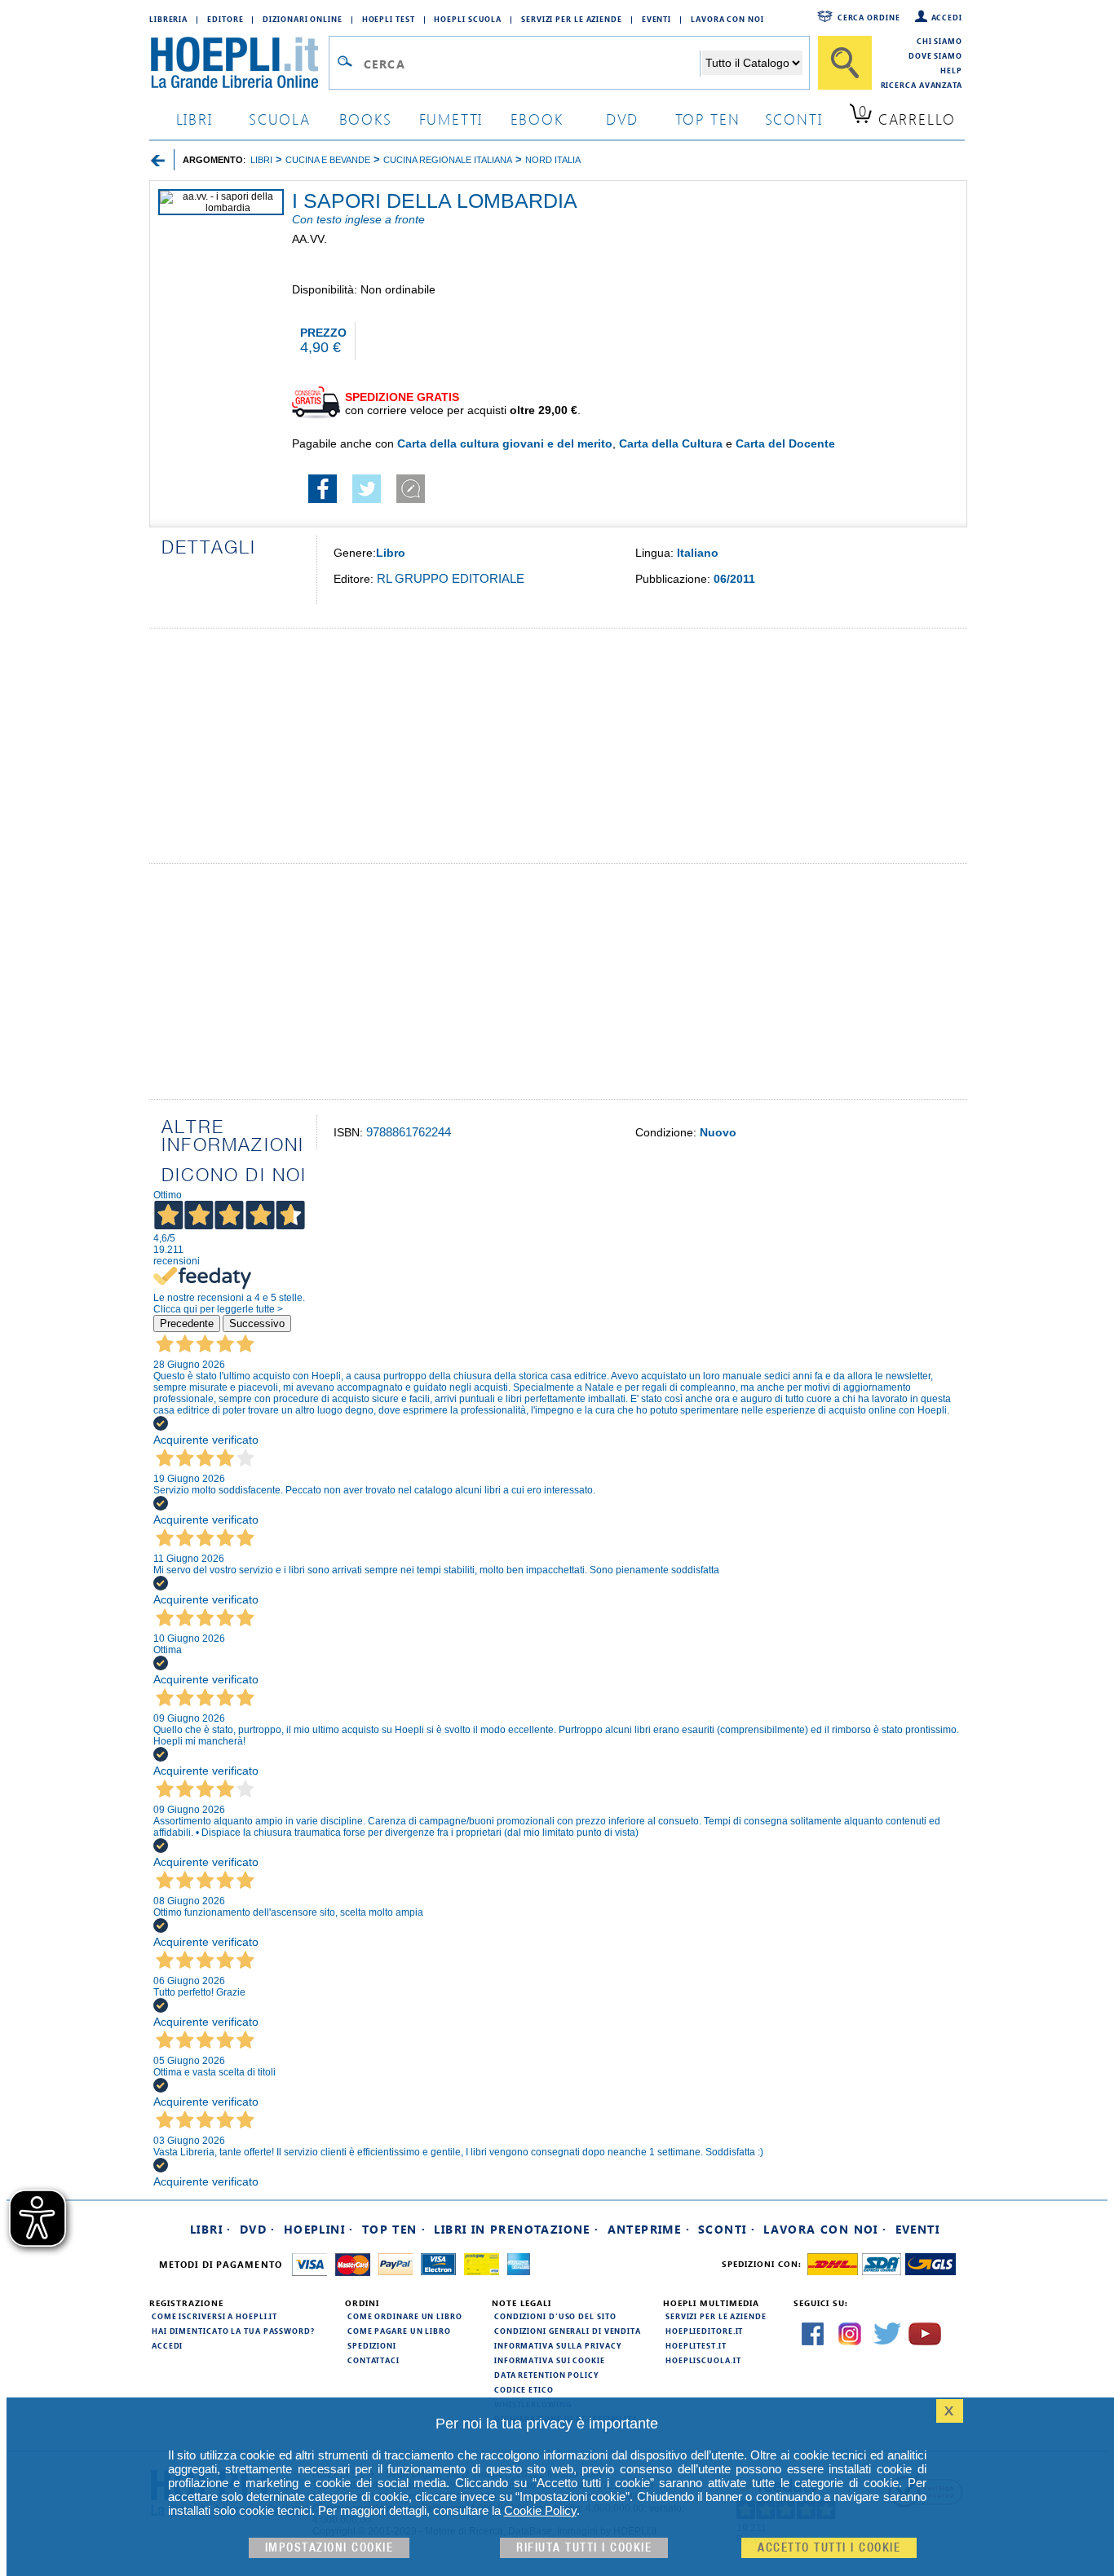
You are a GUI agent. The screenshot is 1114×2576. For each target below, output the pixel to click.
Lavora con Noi (727, 19)
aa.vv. (309, 239)
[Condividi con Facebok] (323, 499)
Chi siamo (939, 41)
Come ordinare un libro (405, 2316)
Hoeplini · (319, 2229)
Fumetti (451, 119)
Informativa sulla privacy (558, 2345)
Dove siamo (935, 55)
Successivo (257, 1323)
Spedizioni (372, 2345)
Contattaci (374, 2360)
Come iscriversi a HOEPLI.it (214, 2316)
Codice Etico (524, 2389)
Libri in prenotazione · (516, 2229)
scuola (280, 119)
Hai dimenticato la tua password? (233, 2331)
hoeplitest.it (696, 2345)
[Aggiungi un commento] (411, 499)
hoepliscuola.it (703, 2360)
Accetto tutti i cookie (829, 2548)
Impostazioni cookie (329, 2548)
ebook (537, 119)
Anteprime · (649, 2229)
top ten (708, 119)
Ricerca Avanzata (922, 85)
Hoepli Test (389, 19)
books (366, 119)
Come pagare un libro (399, 2331)
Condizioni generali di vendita (568, 2331)
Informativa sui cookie (550, 2360)
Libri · (211, 2229)
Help (951, 70)
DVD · (258, 2229)
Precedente (187, 1323)
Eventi (656, 19)
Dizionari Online (302, 19)
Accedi (947, 17)
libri (195, 119)
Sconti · (727, 2229)
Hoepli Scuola (468, 19)
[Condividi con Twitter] (367, 499)
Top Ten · (394, 2229)
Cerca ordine (869, 17)
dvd (622, 119)
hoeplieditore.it (704, 2331)
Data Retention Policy (546, 2375)
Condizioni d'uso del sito (555, 2316)
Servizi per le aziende (572, 19)
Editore (225, 19)
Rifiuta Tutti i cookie (584, 2548)
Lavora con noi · (825, 2229)
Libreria (168, 19)
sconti (794, 119)
